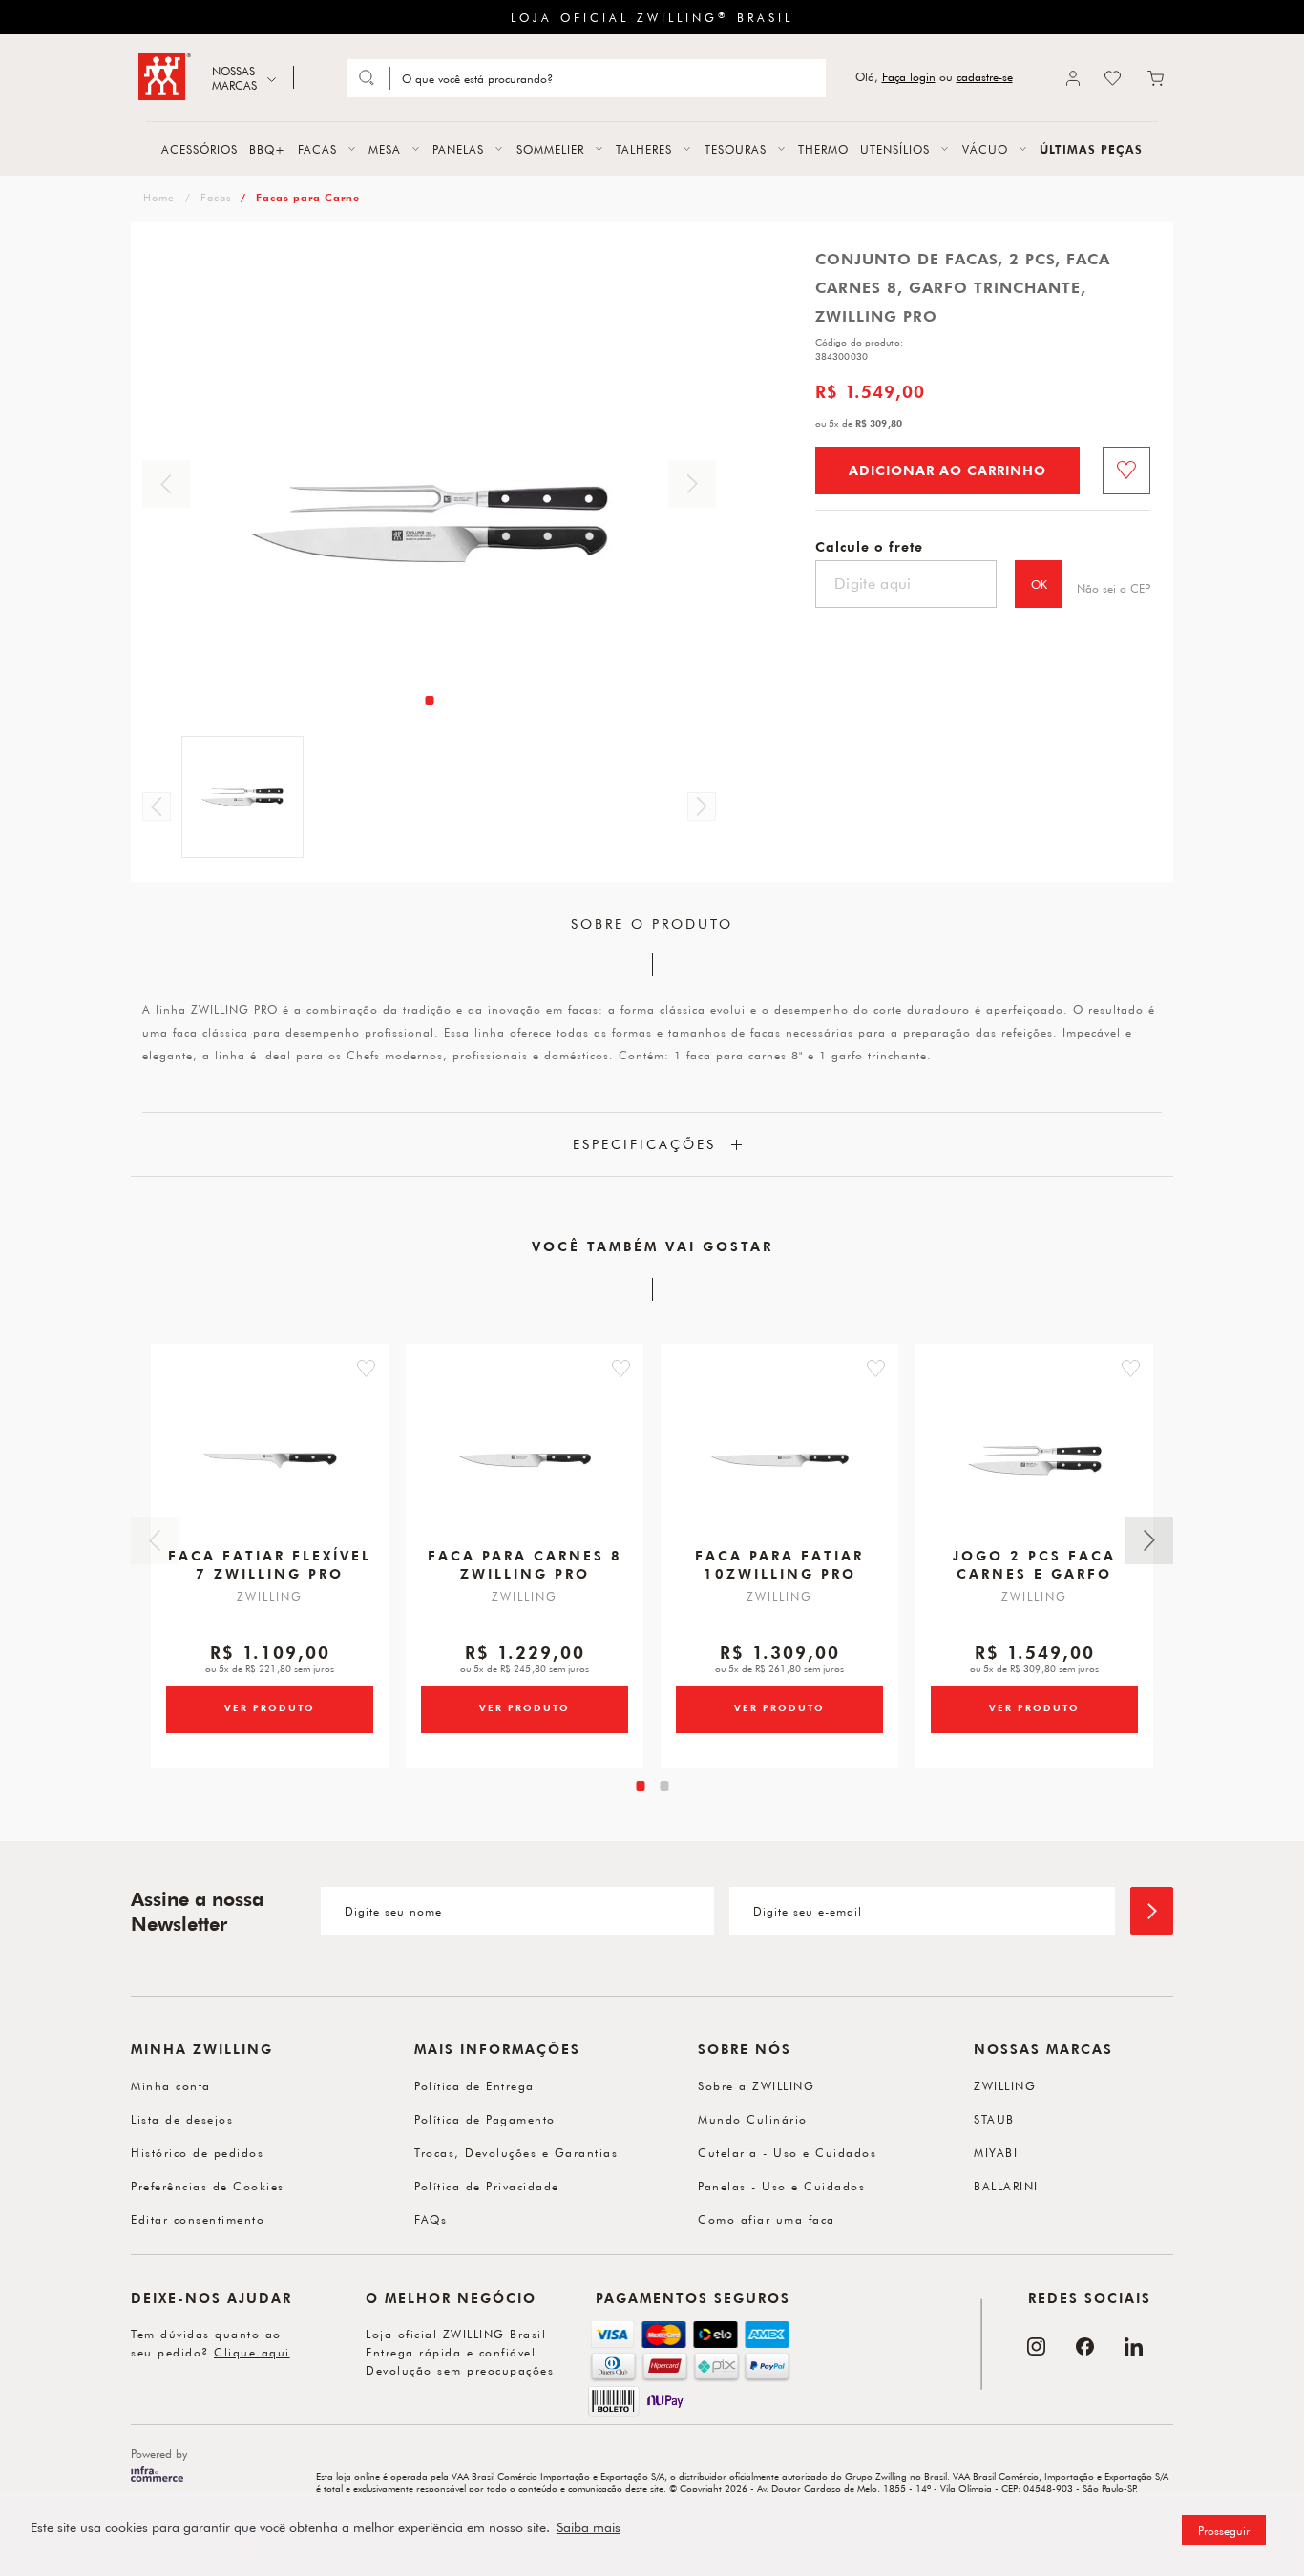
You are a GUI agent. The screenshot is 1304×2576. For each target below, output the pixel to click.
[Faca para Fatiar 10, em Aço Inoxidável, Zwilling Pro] (780, 1460)
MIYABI (996, 2152)
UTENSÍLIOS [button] (895, 149)
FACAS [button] (317, 149)
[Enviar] (1152, 1911)
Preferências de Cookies (208, 2186)
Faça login (909, 77)
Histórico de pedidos (197, 2152)
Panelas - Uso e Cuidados (781, 2186)
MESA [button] (385, 149)
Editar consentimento (198, 2219)
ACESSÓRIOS (200, 149)
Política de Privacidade (487, 2186)
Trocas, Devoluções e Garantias (516, 2152)
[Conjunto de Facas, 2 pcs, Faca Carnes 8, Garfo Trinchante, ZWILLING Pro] (1035, 1460)
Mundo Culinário (753, 2119)
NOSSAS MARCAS (234, 78)
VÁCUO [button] (985, 149)
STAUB (994, 2119)
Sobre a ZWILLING (756, 2085)
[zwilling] (157, 197)
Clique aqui (252, 2352)
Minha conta (171, 2085)
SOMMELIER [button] (550, 149)
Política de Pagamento (485, 2119)
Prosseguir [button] (1224, 2530)
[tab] (429, 701)
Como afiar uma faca (767, 2219)
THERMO (823, 149)
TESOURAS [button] (736, 149)
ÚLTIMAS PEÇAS (1091, 149)
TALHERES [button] (644, 149)
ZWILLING (1005, 2085)
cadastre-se (985, 77)
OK (1039, 584)
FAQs (431, 2219)
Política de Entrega (474, 2085)
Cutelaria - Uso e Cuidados (787, 2152)
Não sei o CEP (1114, 588)
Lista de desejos (182, 2119)
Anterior (166, 484)
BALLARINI (1006, 2186)
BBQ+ (267, 149)
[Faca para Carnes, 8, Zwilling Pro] (525, 1460)
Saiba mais (589, 2527)
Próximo (692, 484)
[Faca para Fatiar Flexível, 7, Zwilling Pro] (270, 1460)
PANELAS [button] (458, 149)
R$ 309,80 (879, 423)
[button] (366, 1369)
